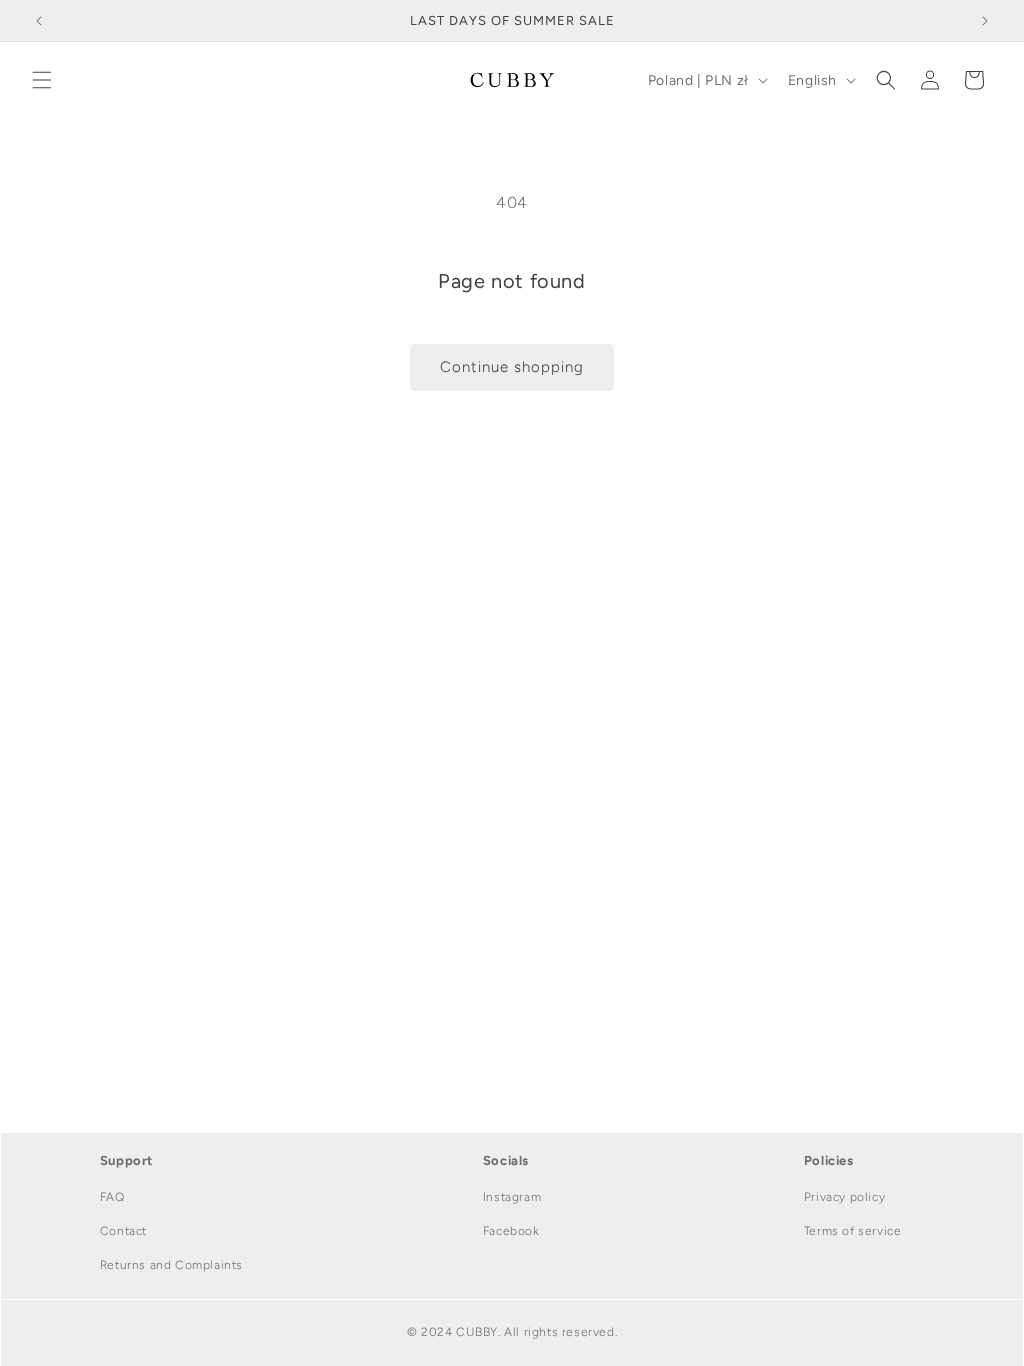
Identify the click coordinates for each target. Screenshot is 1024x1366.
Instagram (512, 1197)
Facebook (511, 1231)
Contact (123, 1231)
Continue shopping (512, 367)
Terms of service (853, 1231)
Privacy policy (844, 1197)
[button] (42, 80)
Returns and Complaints (171, 1265)
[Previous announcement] (39, 21)
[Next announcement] (985, 21)
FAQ (112, 1197)
